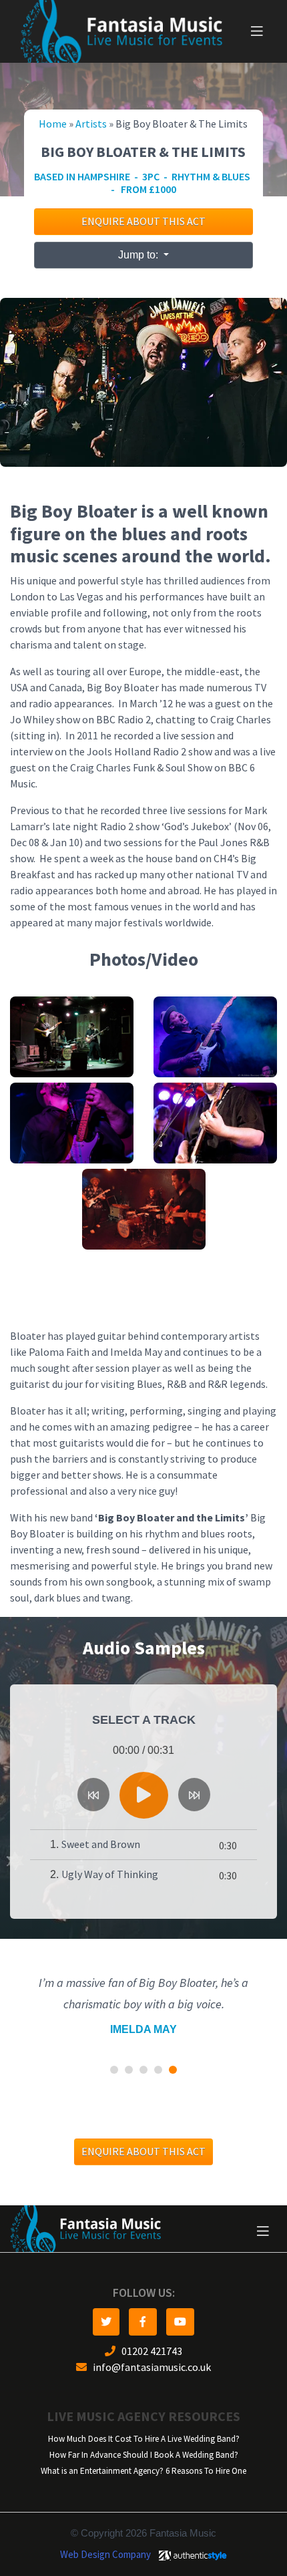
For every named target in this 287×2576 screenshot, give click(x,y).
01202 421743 (149, 2330)
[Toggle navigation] (257, 31)
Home (53, 124)
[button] (114, 2048)
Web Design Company (105, 2533)
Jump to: (139, 255)
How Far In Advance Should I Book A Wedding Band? (144, 2433)
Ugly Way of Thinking (110, 1874)
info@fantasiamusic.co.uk (149, 2346)
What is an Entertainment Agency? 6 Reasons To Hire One (143, 2449)
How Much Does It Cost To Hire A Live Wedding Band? (144, 2417)
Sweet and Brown (101, 1844)
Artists (91, 124)
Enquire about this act (143, 221)
